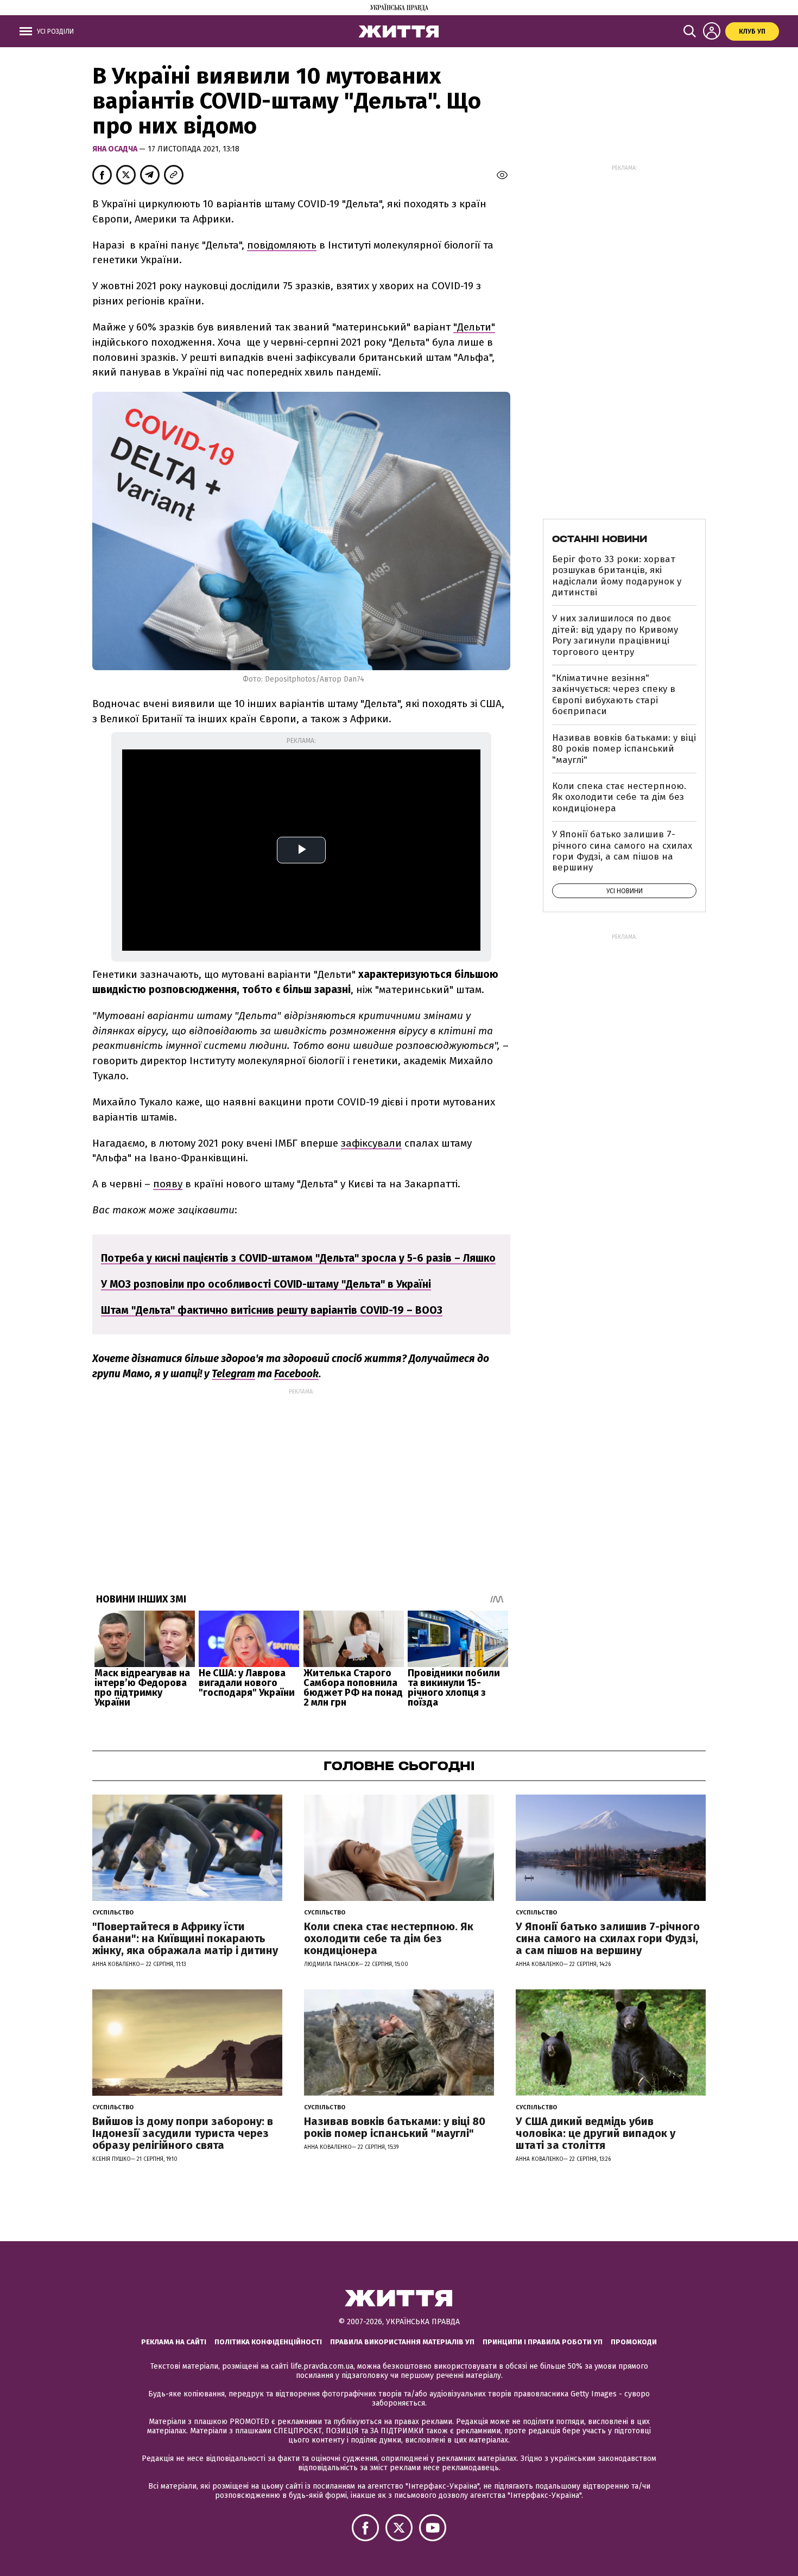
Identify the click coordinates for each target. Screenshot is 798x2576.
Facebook (296, 1374)
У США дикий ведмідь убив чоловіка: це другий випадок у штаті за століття (596, 2133)
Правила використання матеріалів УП (402, 2342)
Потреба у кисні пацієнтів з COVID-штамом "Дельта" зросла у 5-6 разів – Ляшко (298, 1258)
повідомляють (282, 245)
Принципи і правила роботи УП (543, 2342)
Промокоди (634, 2342)
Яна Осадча (116, 149)
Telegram (233, 1374)
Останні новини (600, 539)
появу (168, 1184)
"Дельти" (474, 327)
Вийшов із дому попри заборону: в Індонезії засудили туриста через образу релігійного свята (183, 2133)
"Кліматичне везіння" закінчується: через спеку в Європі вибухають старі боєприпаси (614, 695)
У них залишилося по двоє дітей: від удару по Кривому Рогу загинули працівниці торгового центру (615, 635)
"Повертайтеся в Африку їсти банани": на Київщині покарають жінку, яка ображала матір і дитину (185, 1938)
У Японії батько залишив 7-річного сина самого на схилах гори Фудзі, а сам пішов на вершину (622, 851)
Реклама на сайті (174, 2342)
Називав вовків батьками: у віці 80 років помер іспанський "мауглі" (624, 749)
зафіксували (371, 1143)
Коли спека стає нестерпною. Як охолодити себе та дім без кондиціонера (619, 797)
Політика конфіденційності (268, 2342)
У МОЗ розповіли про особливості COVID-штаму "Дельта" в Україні (266, 1284)
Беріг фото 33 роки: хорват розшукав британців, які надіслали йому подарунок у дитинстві (617, 576)
